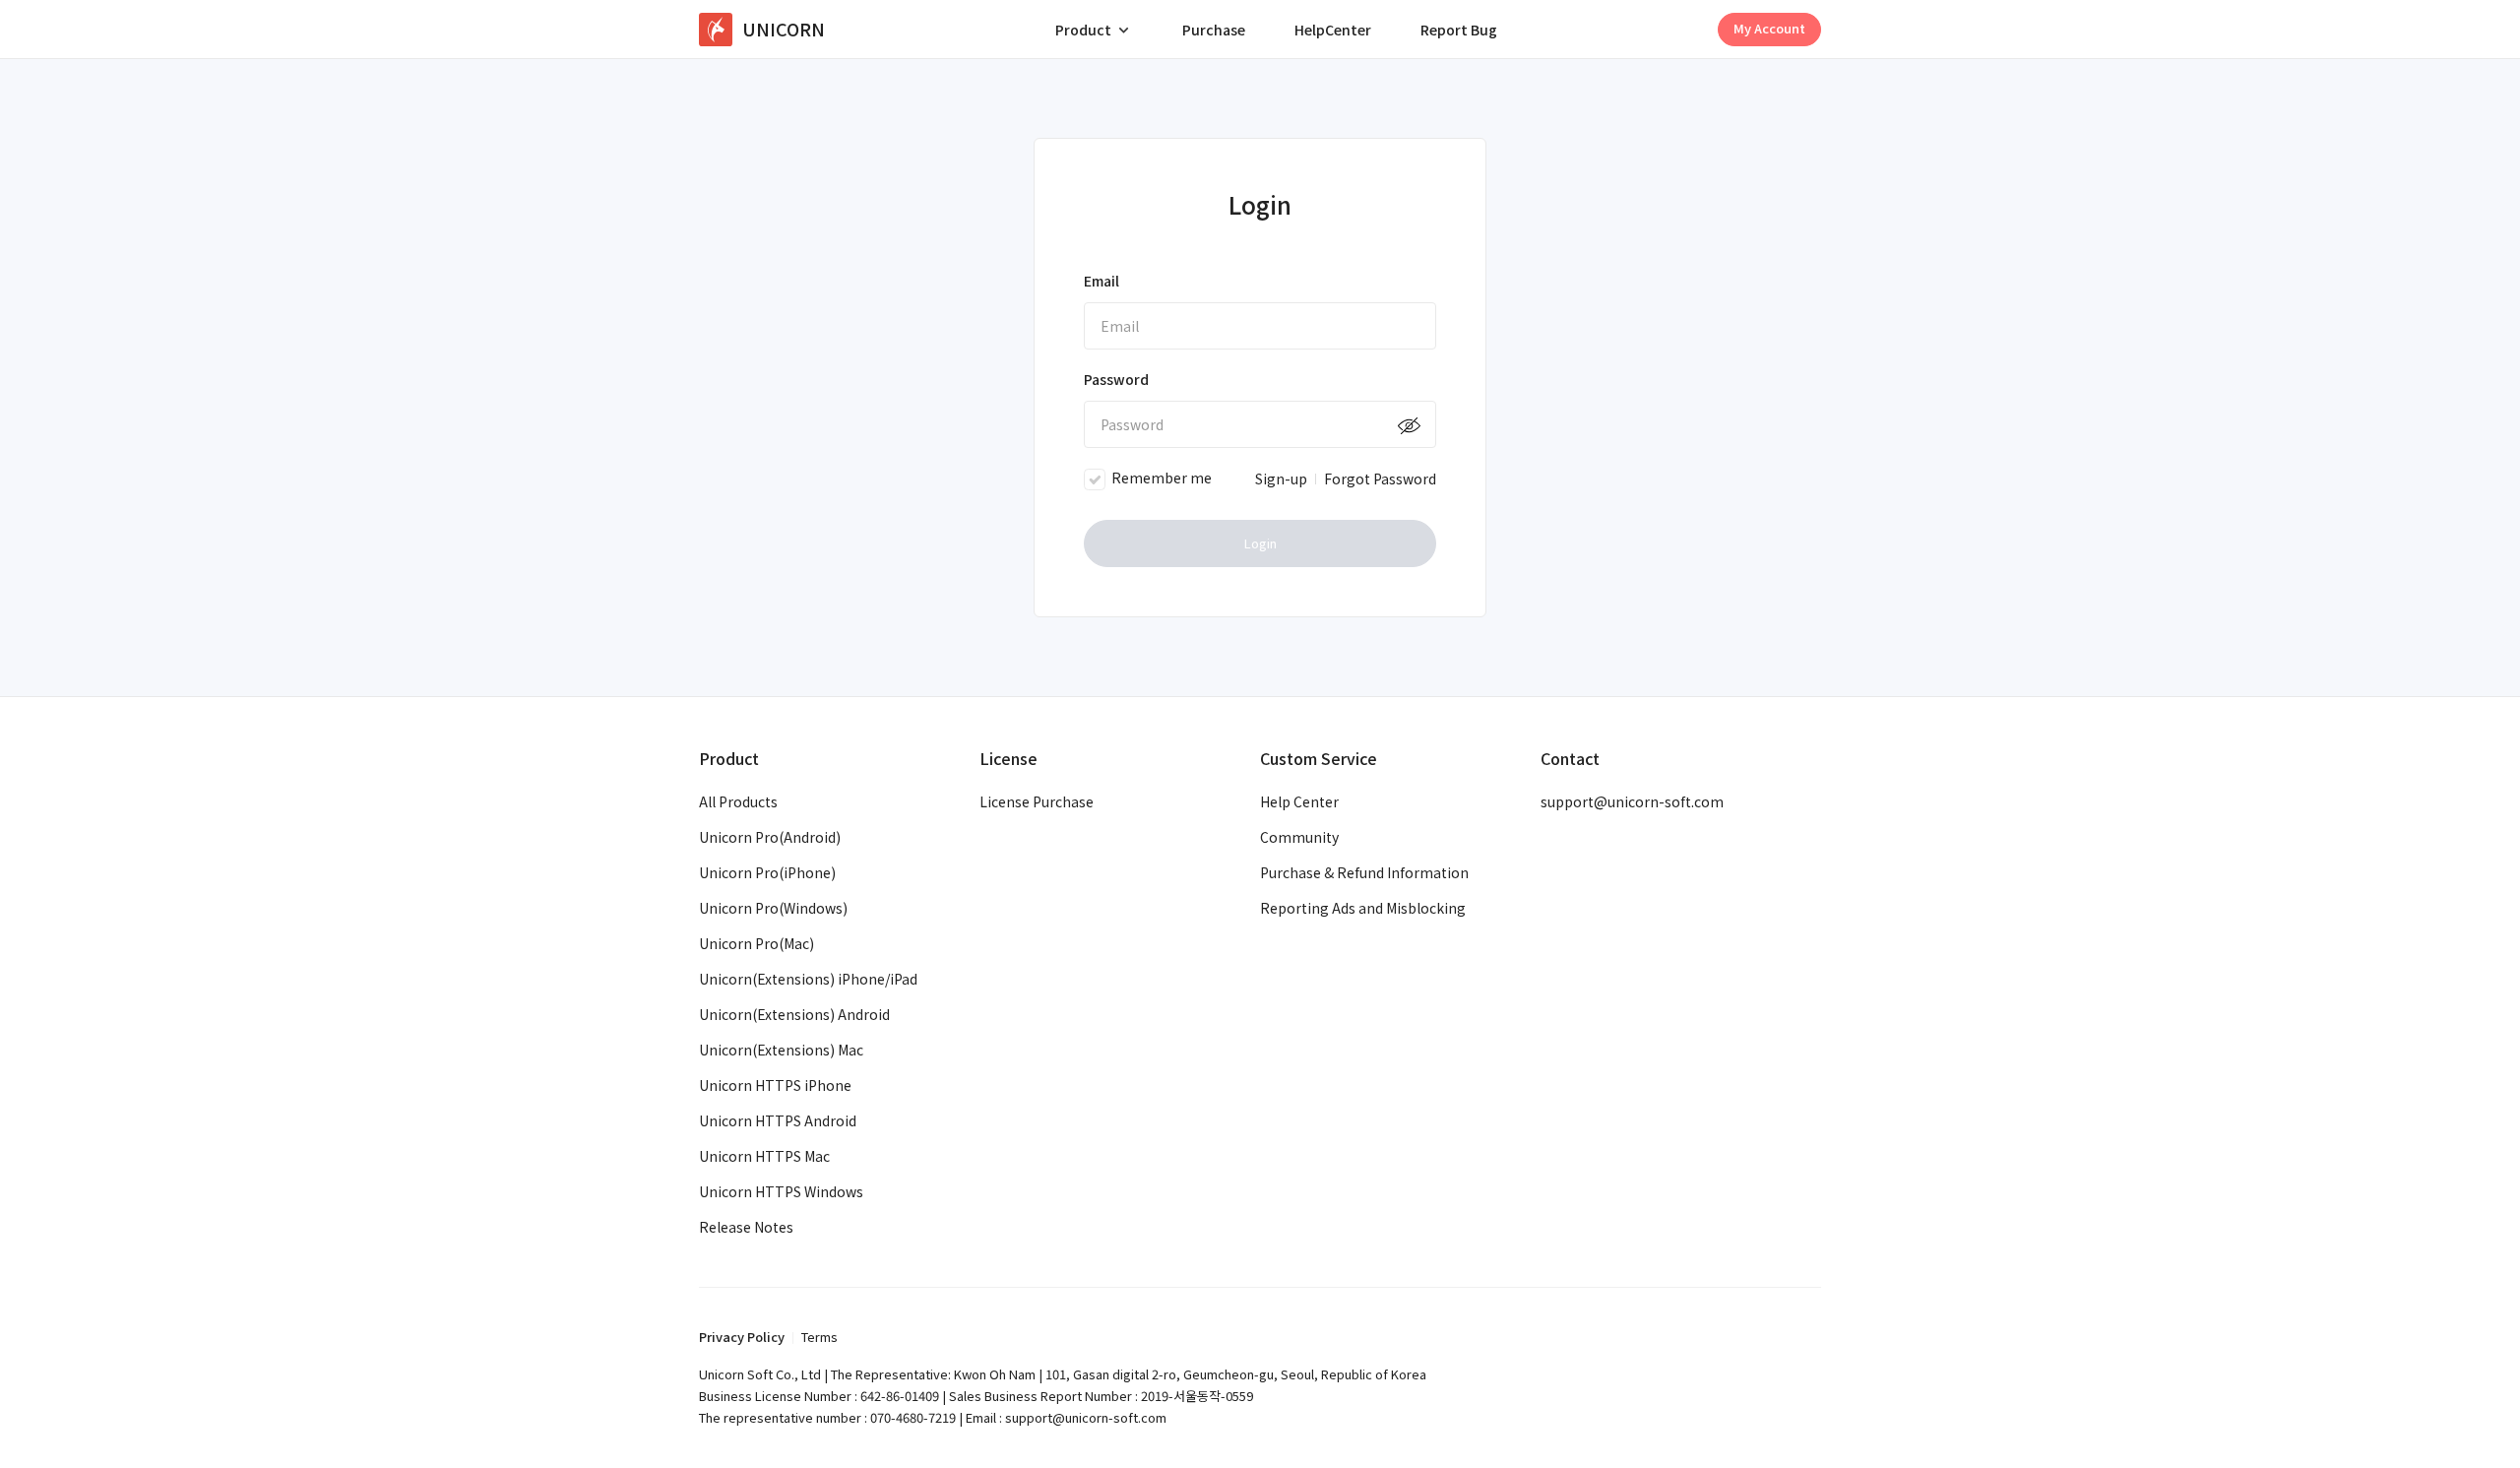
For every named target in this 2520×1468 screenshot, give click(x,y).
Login (1260, 543)
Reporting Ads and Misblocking (1363, 908)
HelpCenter (1333, 30)
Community (1299, 837)
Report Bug (1459, 30)
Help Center (1299, 801)
